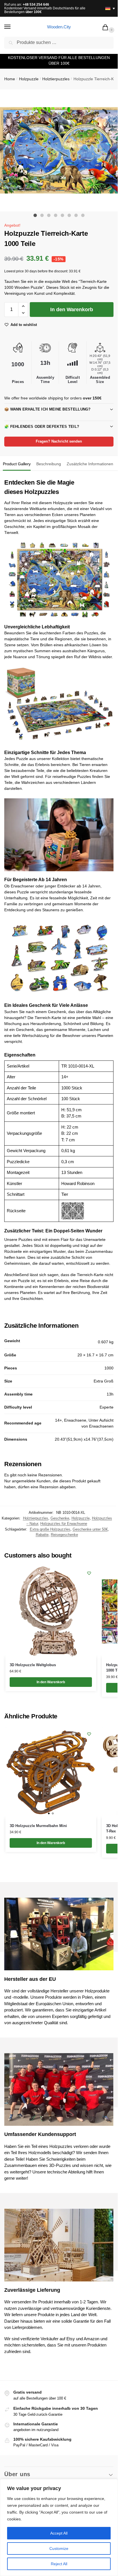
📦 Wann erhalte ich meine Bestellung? (48, 409)
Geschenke (60, 1518)
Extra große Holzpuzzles (50, 1529)
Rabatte (42, 1535)
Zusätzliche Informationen (90, 464)
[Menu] (13, 27)
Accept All (59, 2533)
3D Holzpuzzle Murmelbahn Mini (38, 1826)
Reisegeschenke (64, 1535)
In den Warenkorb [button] (51, 1682)
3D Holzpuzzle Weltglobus (33, 1665)
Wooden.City (59, 27)
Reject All (59, 2564)
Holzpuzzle (29, 79)
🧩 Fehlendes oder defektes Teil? (42, 427)
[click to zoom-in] (61, 150)
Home (10, 79)
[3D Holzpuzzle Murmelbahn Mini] (51, 1772)
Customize (59, 2548)
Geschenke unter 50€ (90, 1529)
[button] (106, 28)
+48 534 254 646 (36, 5)
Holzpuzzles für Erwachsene (64, 1524)
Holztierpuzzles (56, 79)
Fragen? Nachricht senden (59, 441)
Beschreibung (49, 464)
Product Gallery (17, 464)
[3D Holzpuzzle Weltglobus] (51, 1611)
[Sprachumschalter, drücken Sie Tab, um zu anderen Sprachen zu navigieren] (108, 8)
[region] (59, 2527)
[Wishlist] (89, 1573)
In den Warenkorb (72, 310)
